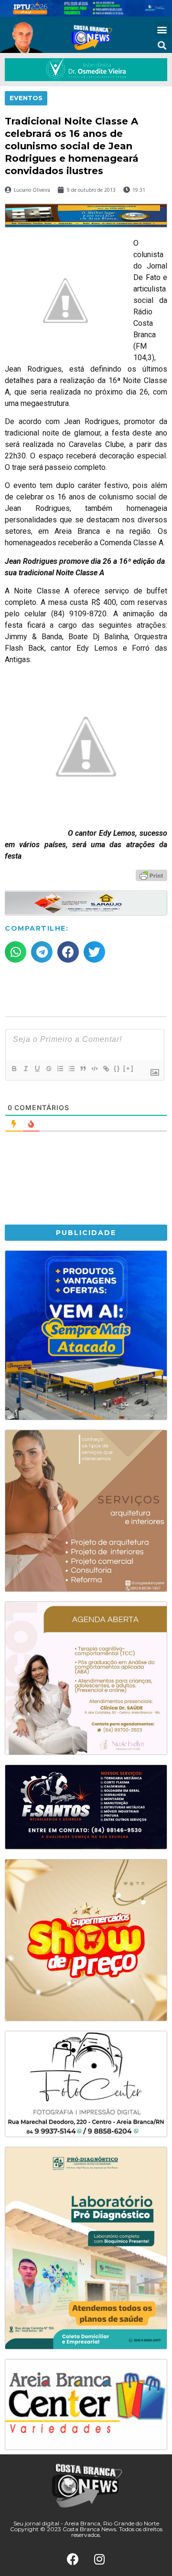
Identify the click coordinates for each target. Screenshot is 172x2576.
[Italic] (25, 1069)
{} (117, 1068)
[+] (129, 1068)
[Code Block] (94, 1069)
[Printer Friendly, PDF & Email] (151, 875)
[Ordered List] (60, 1069)
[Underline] (37, 1069)
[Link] (106, 1069)
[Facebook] (73, 2559)
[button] (162, 29)
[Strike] (48, 1069)
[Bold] (14, 1069)
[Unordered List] (71, 1069)
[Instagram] (99, 2559)
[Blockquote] (83, 1069)
